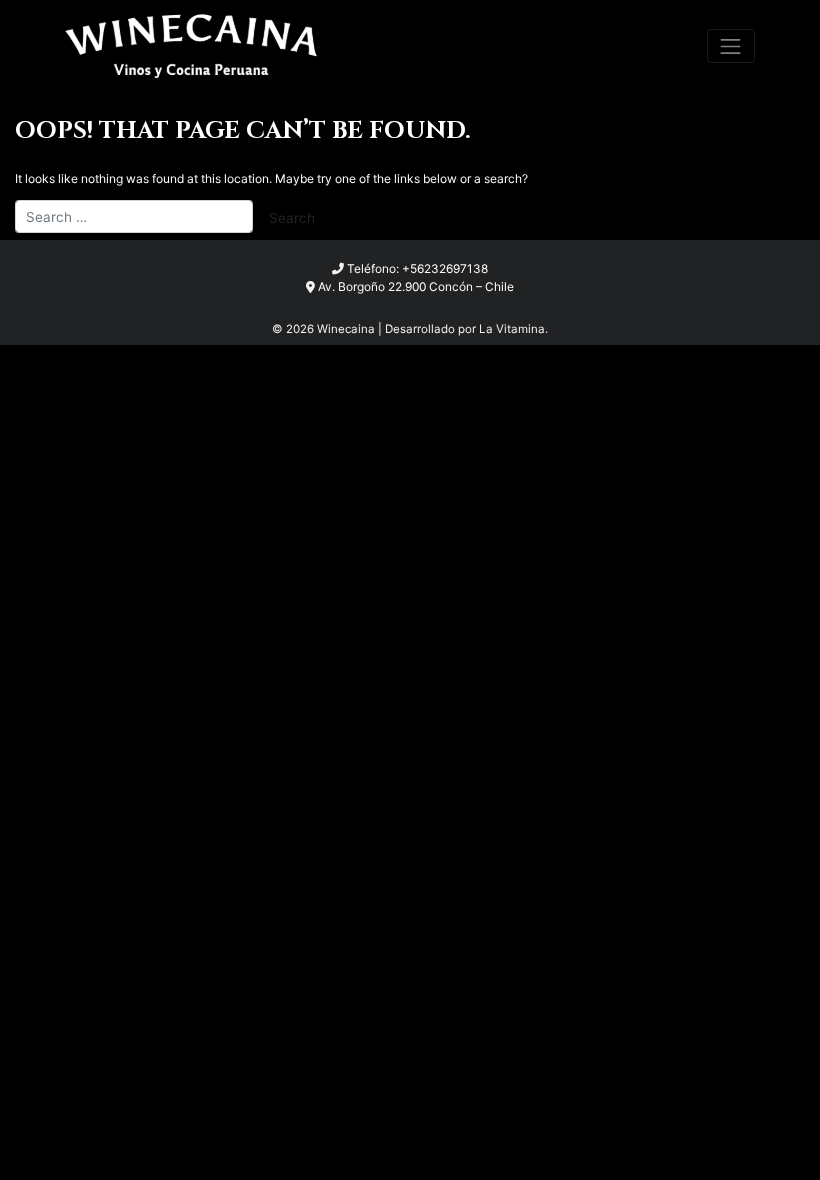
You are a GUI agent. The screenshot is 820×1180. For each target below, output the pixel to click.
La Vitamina (512, 329)
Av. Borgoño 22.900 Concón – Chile (416, 286)
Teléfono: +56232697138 (417, 268)
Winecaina (346, 329)
